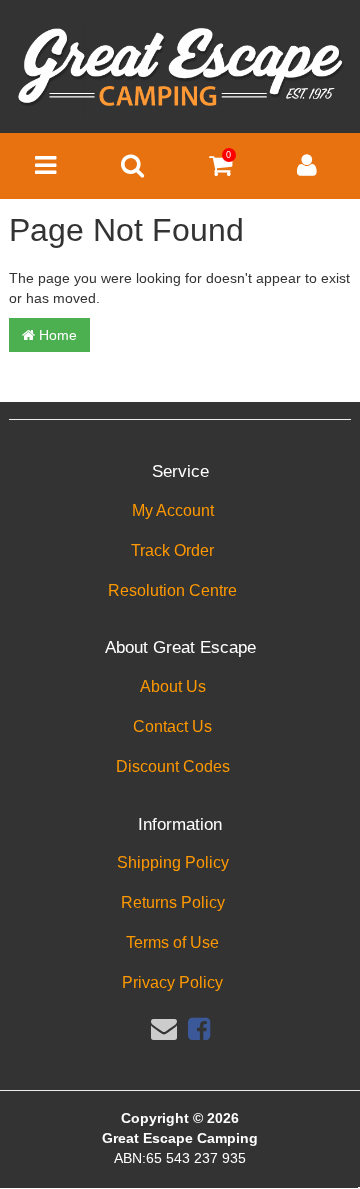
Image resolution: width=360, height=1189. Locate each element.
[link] (199, 1029)
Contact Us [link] (172, 726)
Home (56, 335)
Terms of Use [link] (172, 942)
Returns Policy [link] (173, 902)
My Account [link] (173, 510)
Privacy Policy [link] (172, 982)
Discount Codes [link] (173, 766)
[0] (220, 170)
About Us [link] (173, 686)
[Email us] (164, 1029)
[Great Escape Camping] (180, 68)
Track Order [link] (172, 550)
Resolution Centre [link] (172, 590)
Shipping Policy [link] (173, 862)
